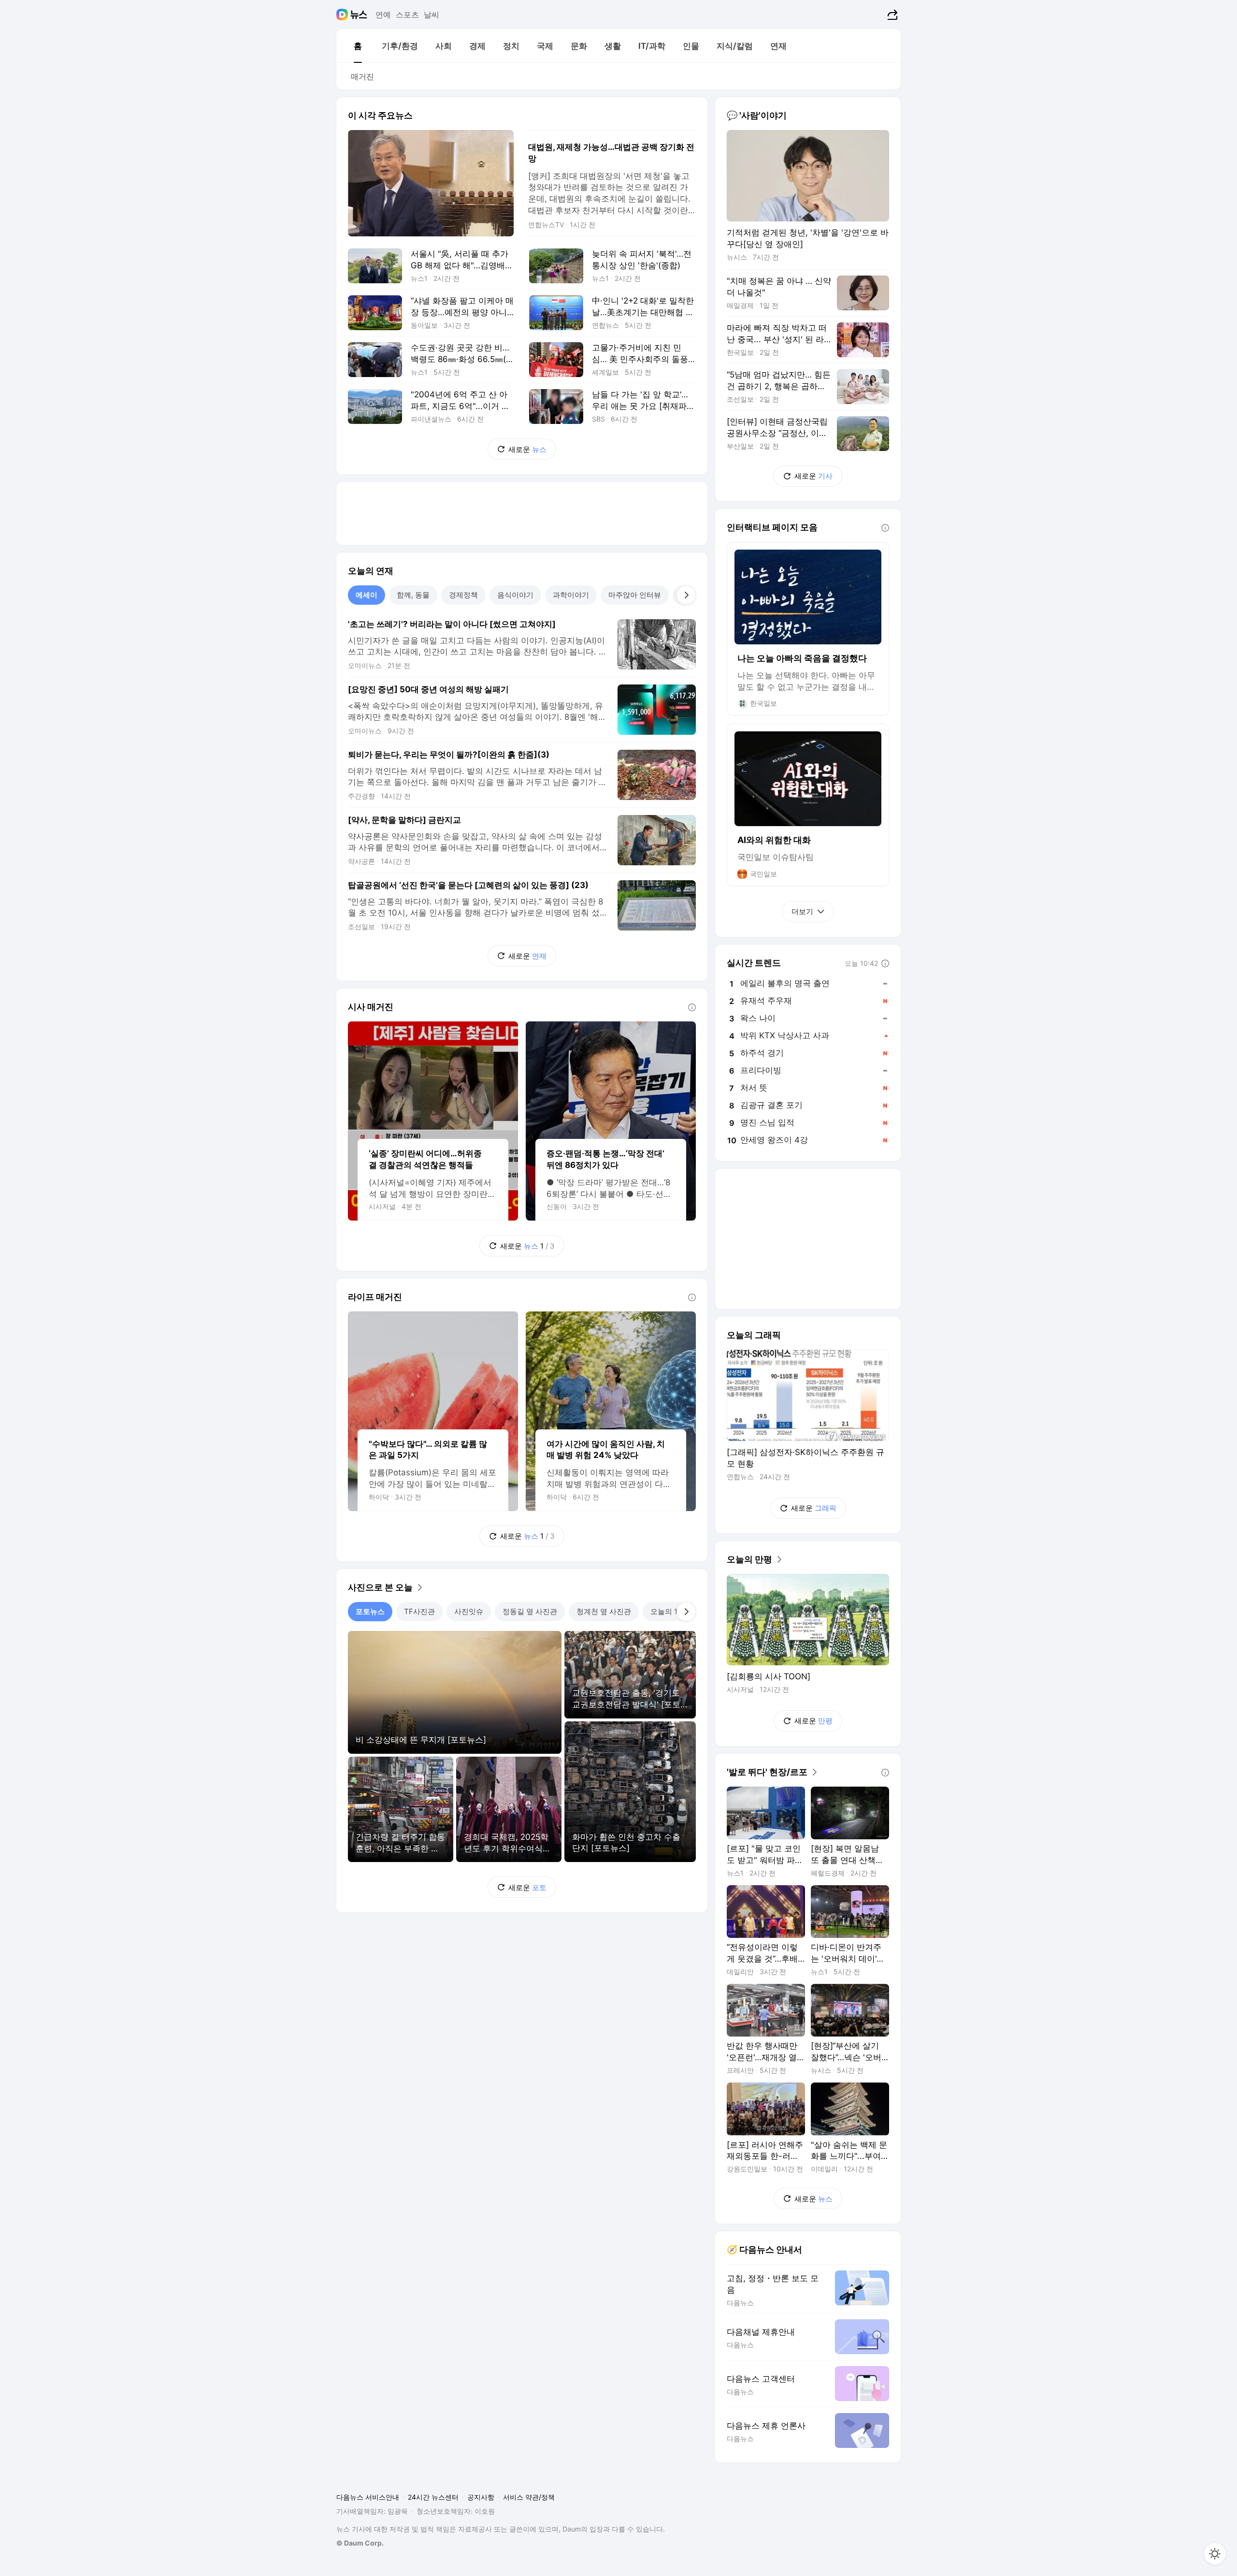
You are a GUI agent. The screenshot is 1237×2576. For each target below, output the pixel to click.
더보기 (802, 911)
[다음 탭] (686, 595)
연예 (383, 15)
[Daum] (343, 15)
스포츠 (407, 15)
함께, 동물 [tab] (413, 595)
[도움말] (692, 1007)
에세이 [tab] (367, 595)
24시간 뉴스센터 (433, 2497)
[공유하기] (891, 15)
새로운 (527, 449)
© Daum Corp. (360, 2543)
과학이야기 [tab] (571, 595)
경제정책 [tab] (463, 595)
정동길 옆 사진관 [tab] (530, 1611)
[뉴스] (359, 15)
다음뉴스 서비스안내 (368, 2497)
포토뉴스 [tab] (370, 1611)
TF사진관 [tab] (419, 1611)
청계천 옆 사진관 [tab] (604, 1611)
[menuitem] (358, 46)
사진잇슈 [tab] (469, 1611)
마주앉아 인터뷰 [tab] (635, 595)
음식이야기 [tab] (515, 595)
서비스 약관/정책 (529, 2497)
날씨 (432, 15)
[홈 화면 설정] (1215, 2554)
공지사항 (481, 2497)
